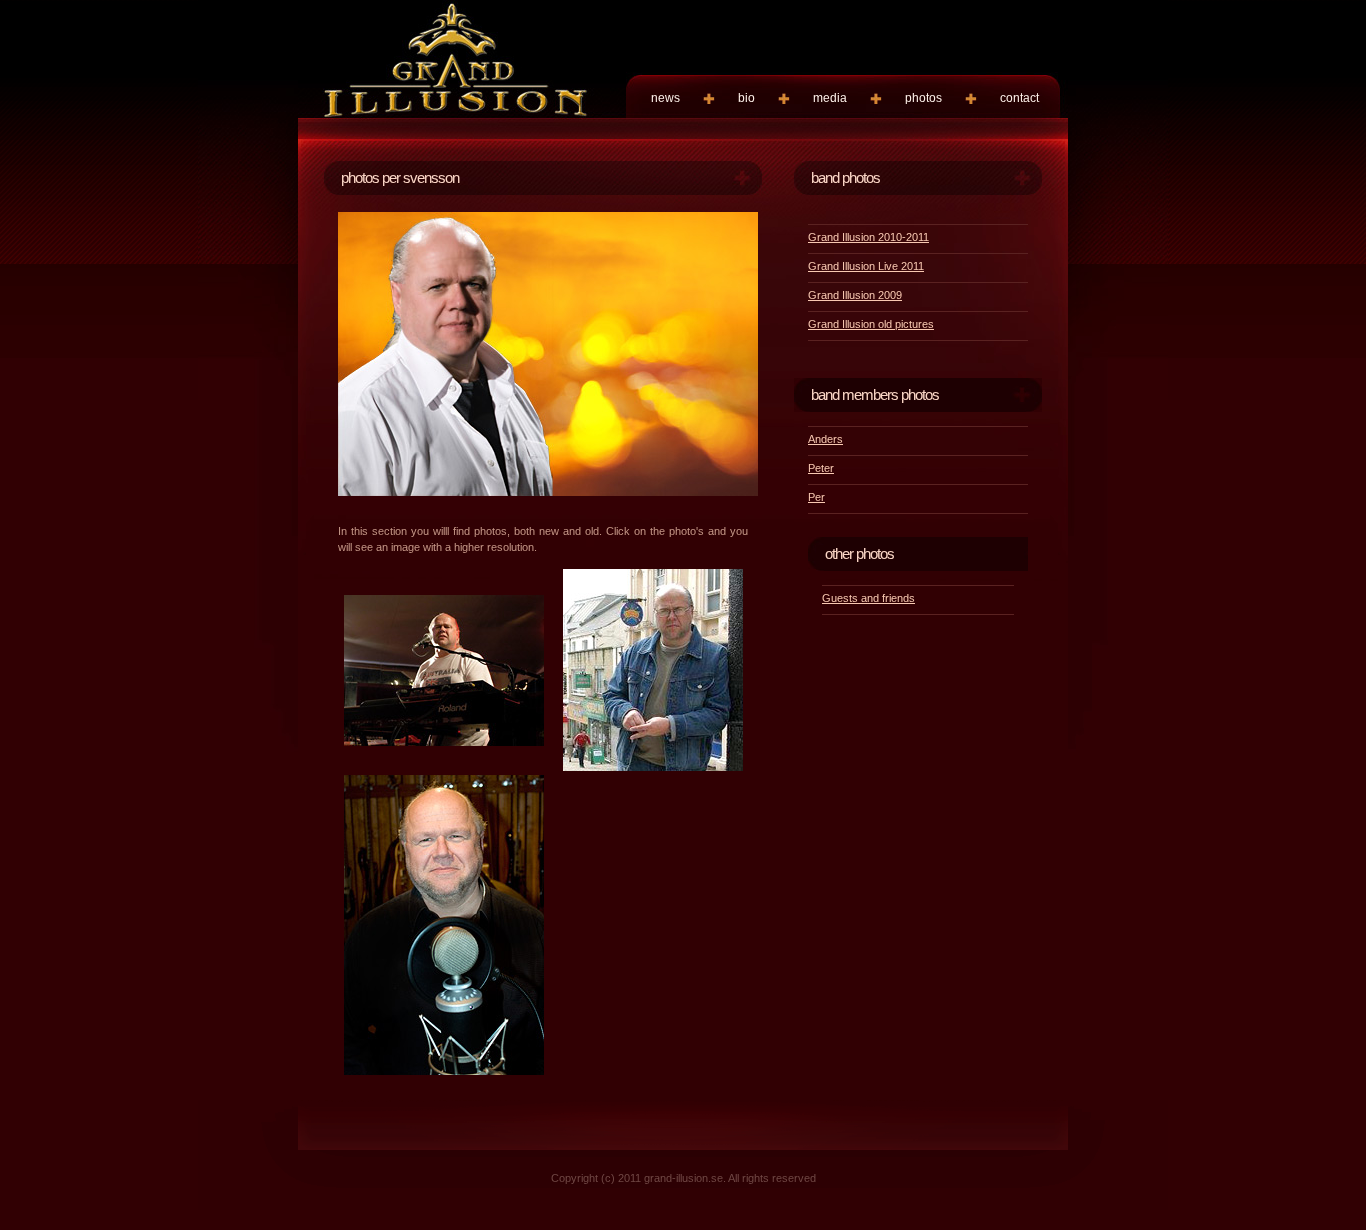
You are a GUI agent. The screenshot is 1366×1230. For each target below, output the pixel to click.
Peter (821, 468)
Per (816, 497)
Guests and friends (868, 598)
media (830, 98)
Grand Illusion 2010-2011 (868, 237)
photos (923, 98)
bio (746, 98)
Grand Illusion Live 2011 (866, 266)
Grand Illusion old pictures (871, 324)
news (665, 98)
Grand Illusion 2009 (855, 295)
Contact (1019, 98)
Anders (825, 439)
